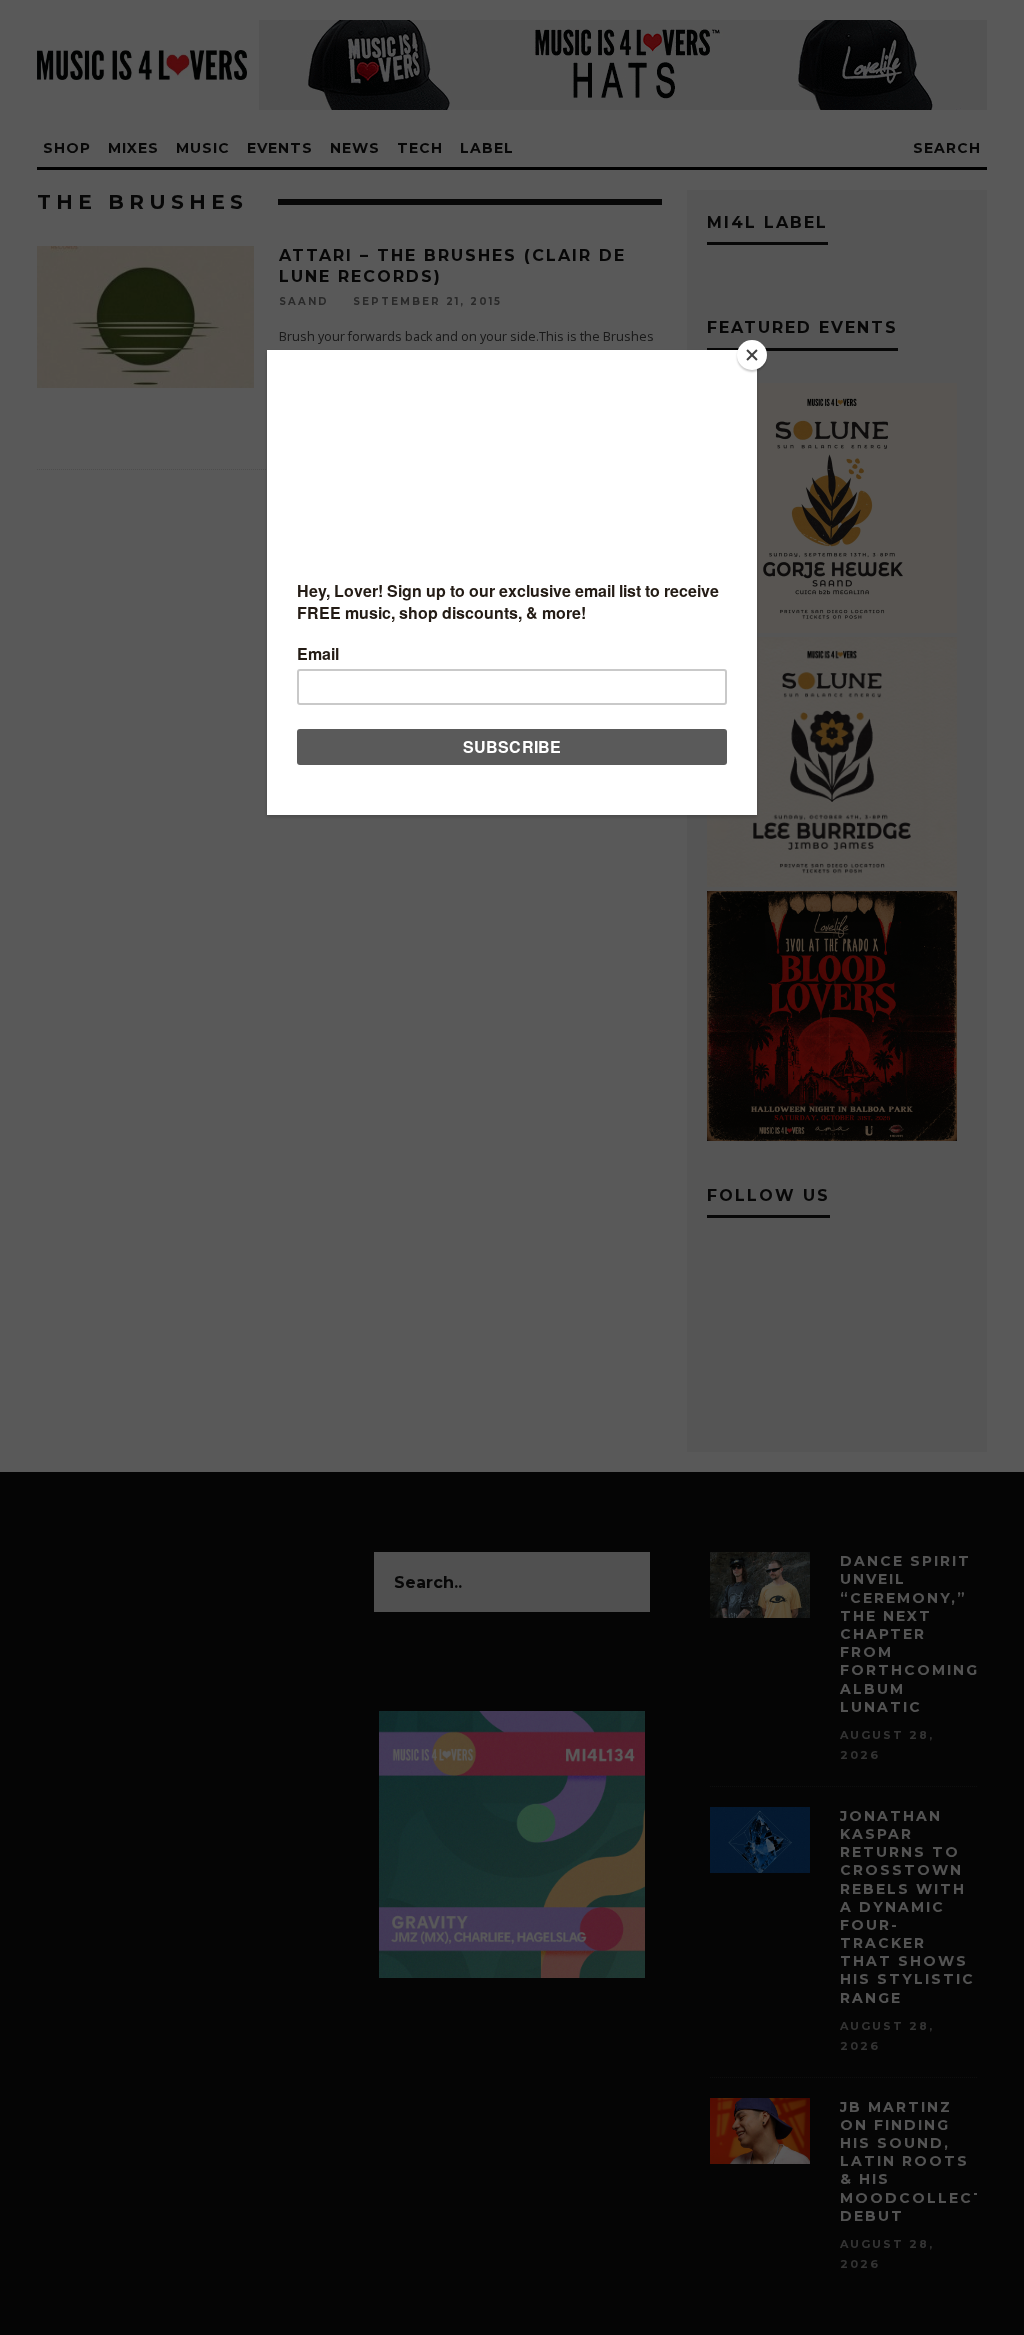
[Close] (752, 355)
